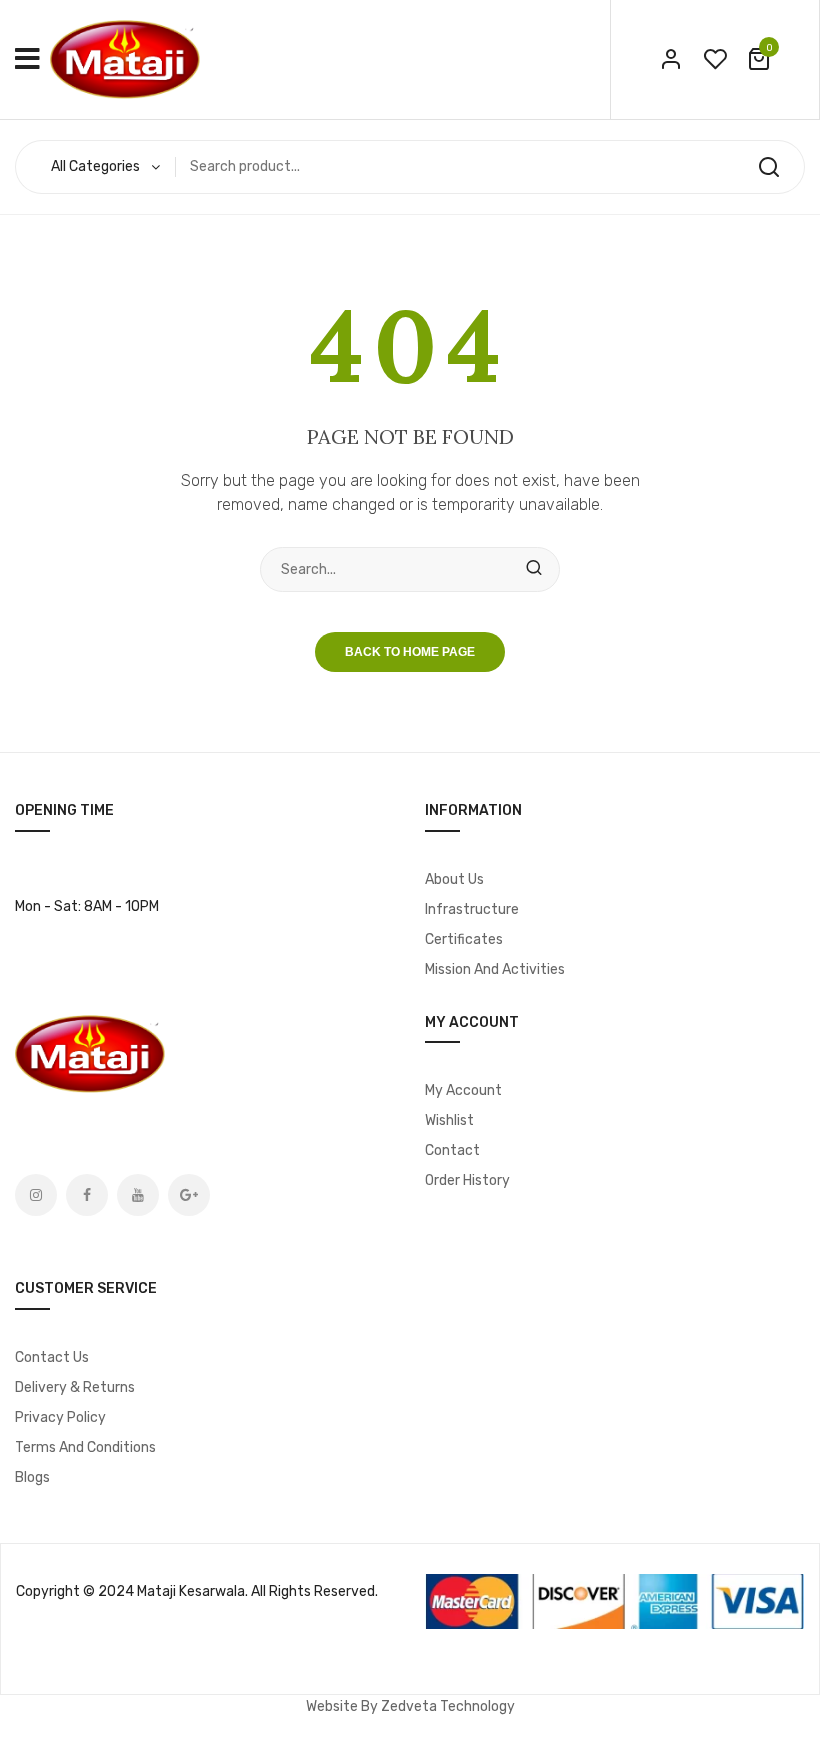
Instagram (36, 1195)
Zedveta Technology (448, 1706)
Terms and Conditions (85, 1447)
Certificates (464, 939)
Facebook (87, 1195)
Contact (452, 1150)
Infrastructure (472, 909)
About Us (454, 879)
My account (463, 1090)
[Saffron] (125, 58)
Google (189, 1195)
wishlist (715, 59)
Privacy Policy (60, 1417)
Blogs (32, 1477)
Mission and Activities (495, 969)
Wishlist (449, 1120)
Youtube (138, 1195)
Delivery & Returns (75, 1387)
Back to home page (410, 652)
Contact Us (52, 1357)
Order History (467, 1180)
